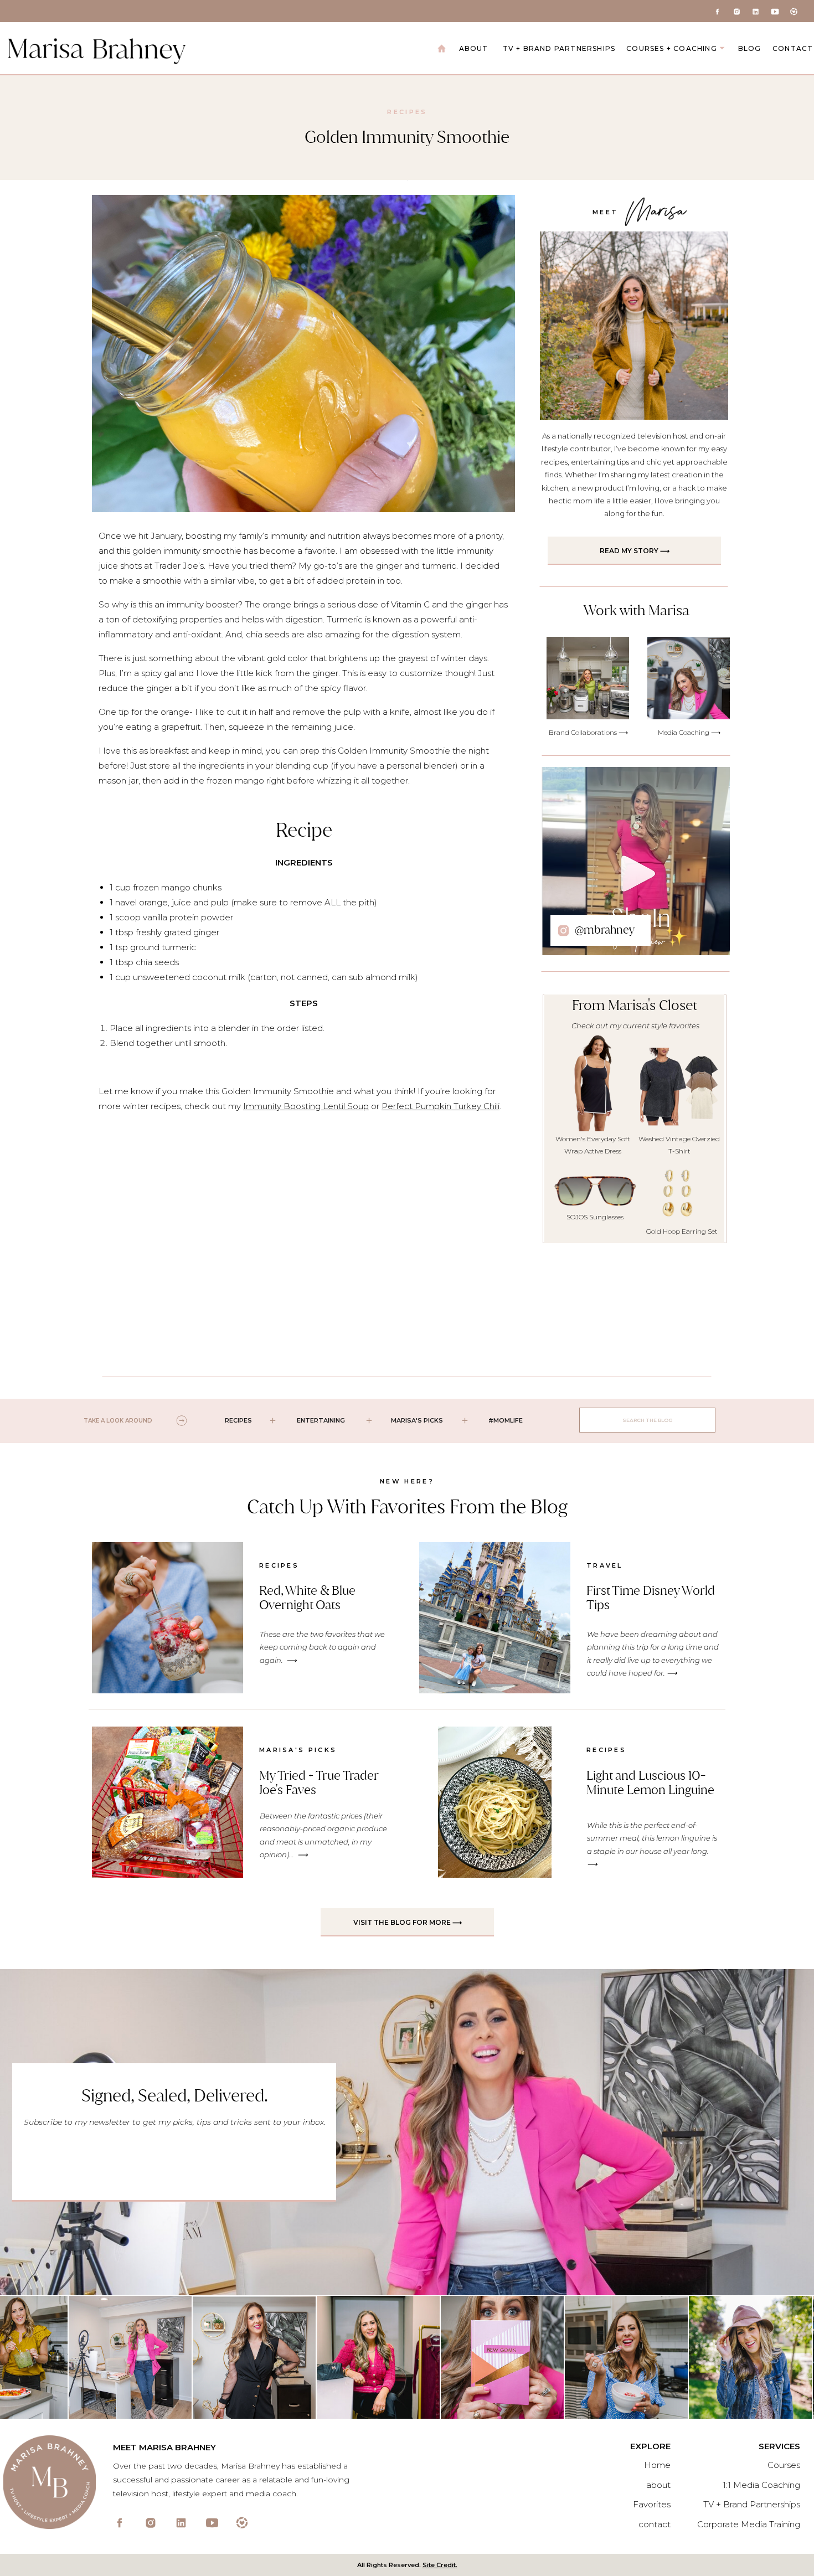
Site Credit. (440, 2565)
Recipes (407, 112)
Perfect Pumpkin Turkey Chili (441, 1106)
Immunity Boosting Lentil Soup (306, 1106)
